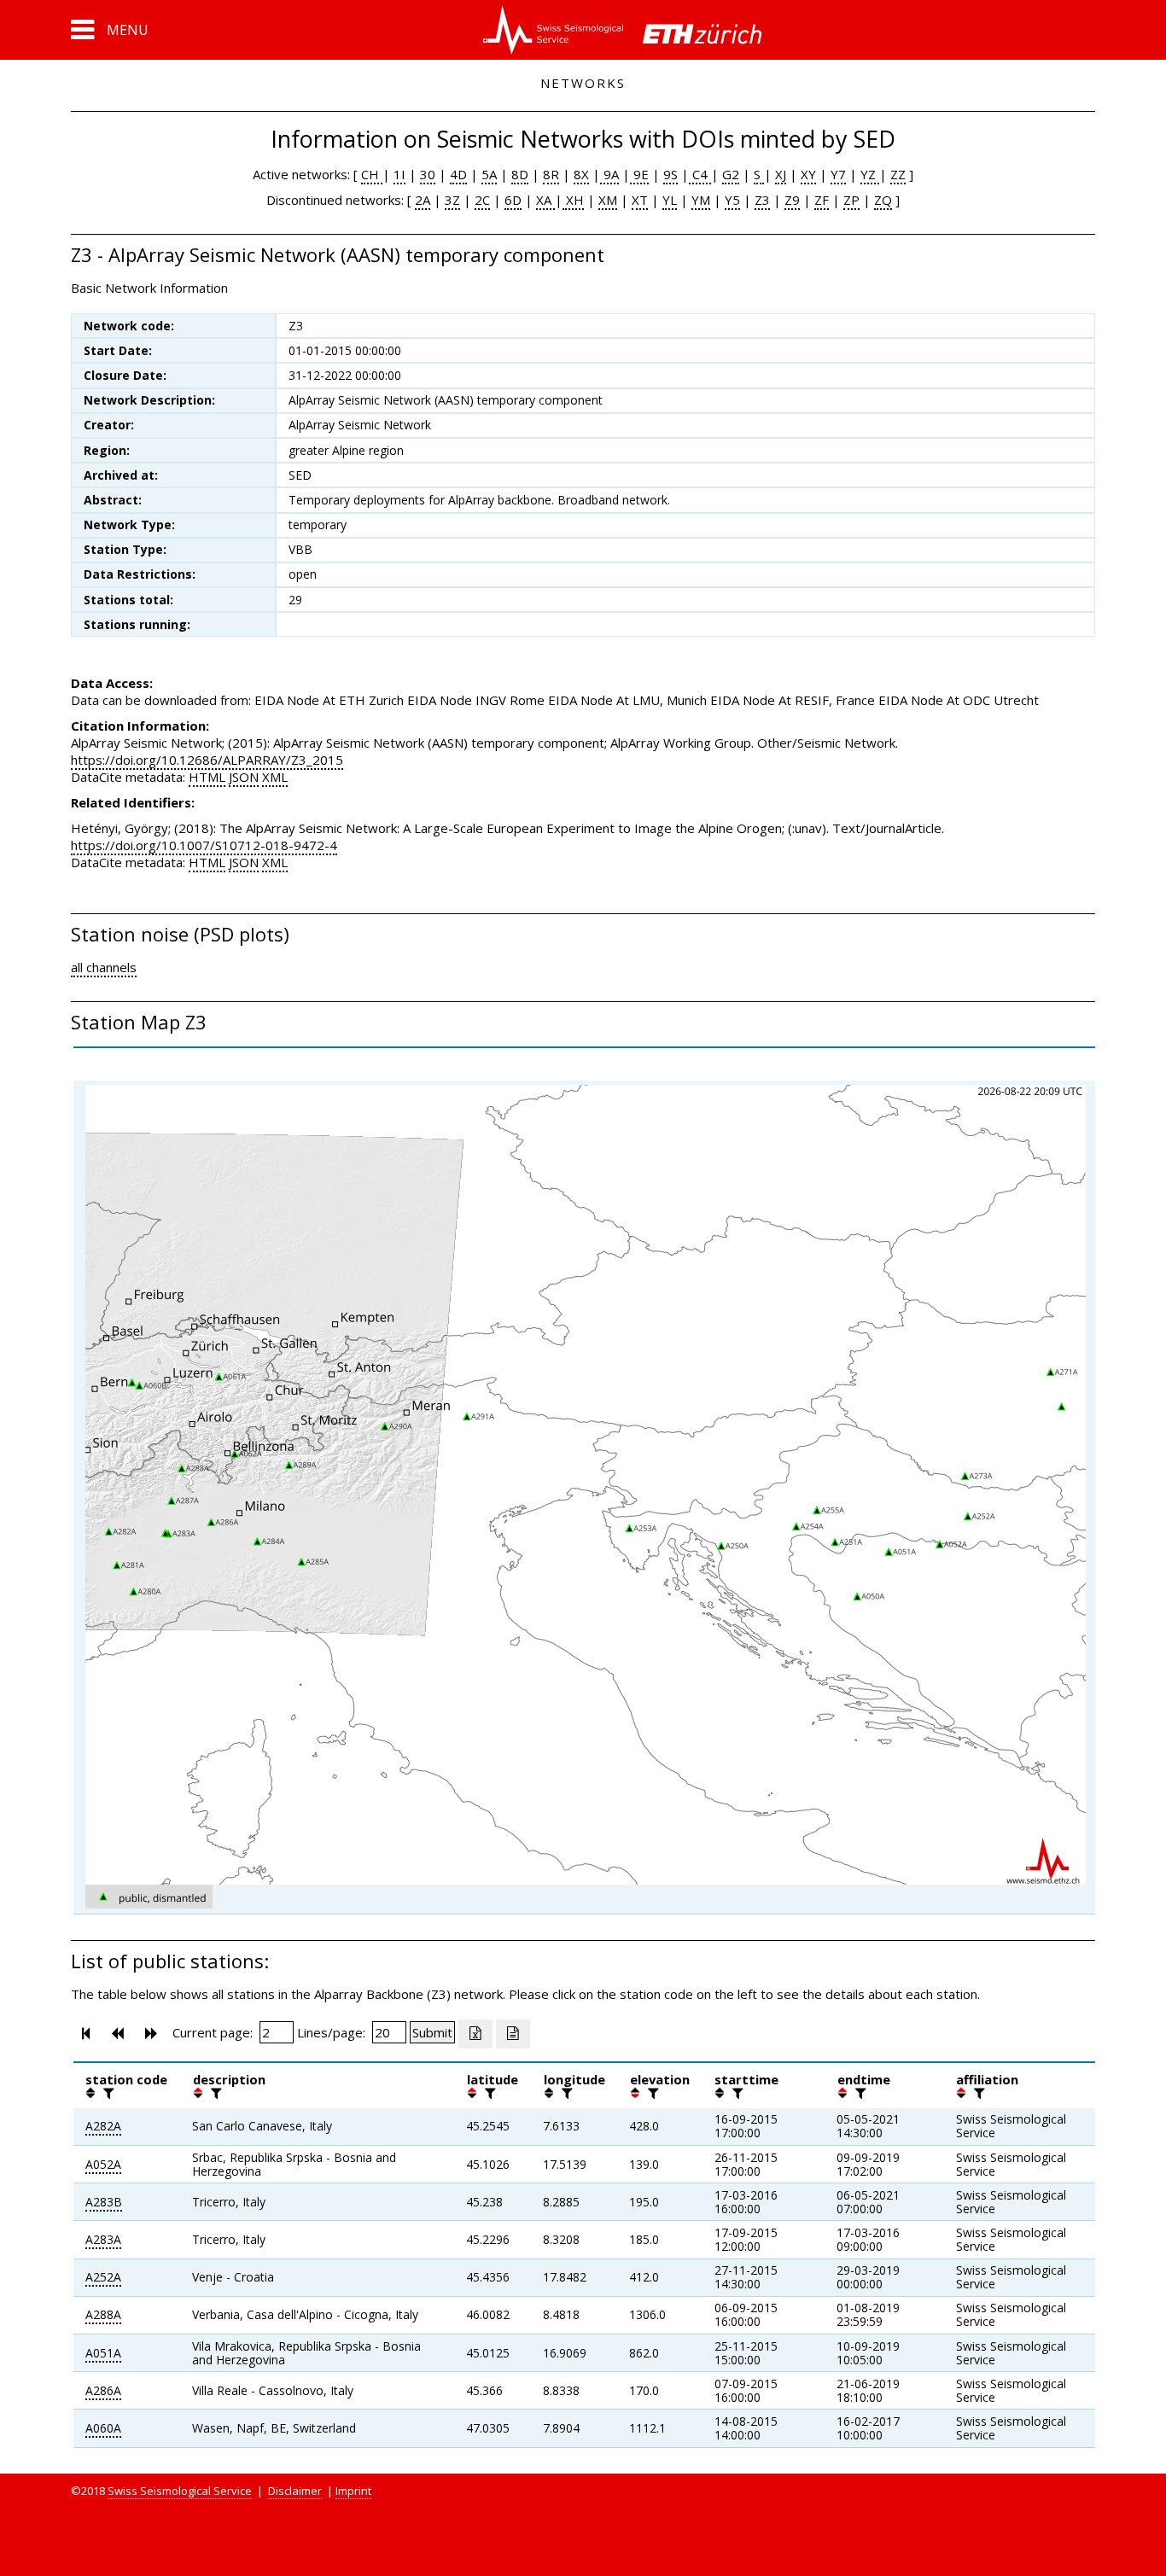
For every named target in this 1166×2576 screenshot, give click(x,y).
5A (489, 174)
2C (482, 200)
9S (670, 174)
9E (639, 174)
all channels (104, 967)
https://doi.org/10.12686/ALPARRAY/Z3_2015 (207, 760)
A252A (103, 2277)
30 (428, 174)
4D (458, 174)
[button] (110, 30)
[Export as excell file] (475, 2034)
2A (423, 200)
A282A (103, 2126)
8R (551, 174)
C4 (700, 174)
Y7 (838, 174)
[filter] (107, 2093)
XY (808, 174)
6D (513, 200)
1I (399, 174)
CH (372, 174)
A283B (104, 2202)
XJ (781, 174)
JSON (244, 777)
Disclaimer (295, 2491)
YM (701, 200)
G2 (731, 174)
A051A (103, 2353)
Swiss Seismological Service (180, 2491)
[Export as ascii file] (513, 2034)
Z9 (792, 200)
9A (609, 174)
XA (545, 200)
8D (520, 174)
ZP (851, 200)
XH (573, 200)
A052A (103, 2164)
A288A (103, 2314)
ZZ (898, 174)
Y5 (732, 200)
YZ (870, 174)
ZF (822, 200)
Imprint (353, 2491)
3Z (452, 200)
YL (670, 200)
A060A (103, 2428)
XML (275, 777)
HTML (207, 777)
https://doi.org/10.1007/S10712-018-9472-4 (204, 845)
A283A (103, 2239)
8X (581, 174)
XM (608, 200)
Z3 (762, 200)
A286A (103, 2390)
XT (640, 200)
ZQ (883, 200)
